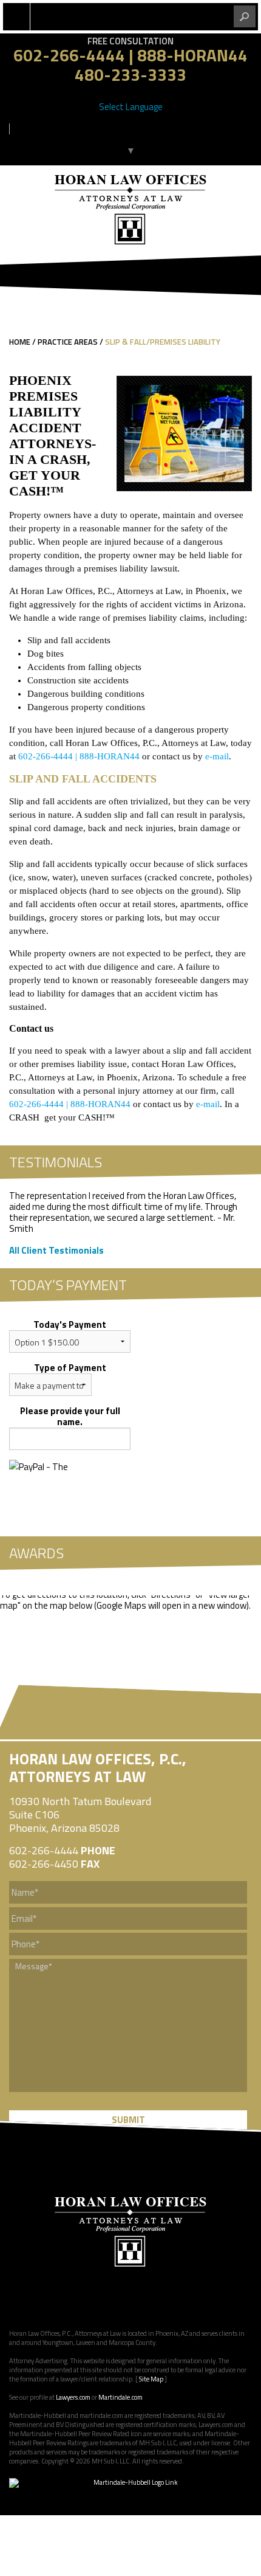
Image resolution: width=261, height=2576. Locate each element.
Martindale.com (120, 2397)
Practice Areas (68, 342)
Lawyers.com (73, 2397)
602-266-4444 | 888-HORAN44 (130, 55)
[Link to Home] (130, 208)
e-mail (217, 756)
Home (20, 342)
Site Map (151, 2379)
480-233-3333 (130, 74)
